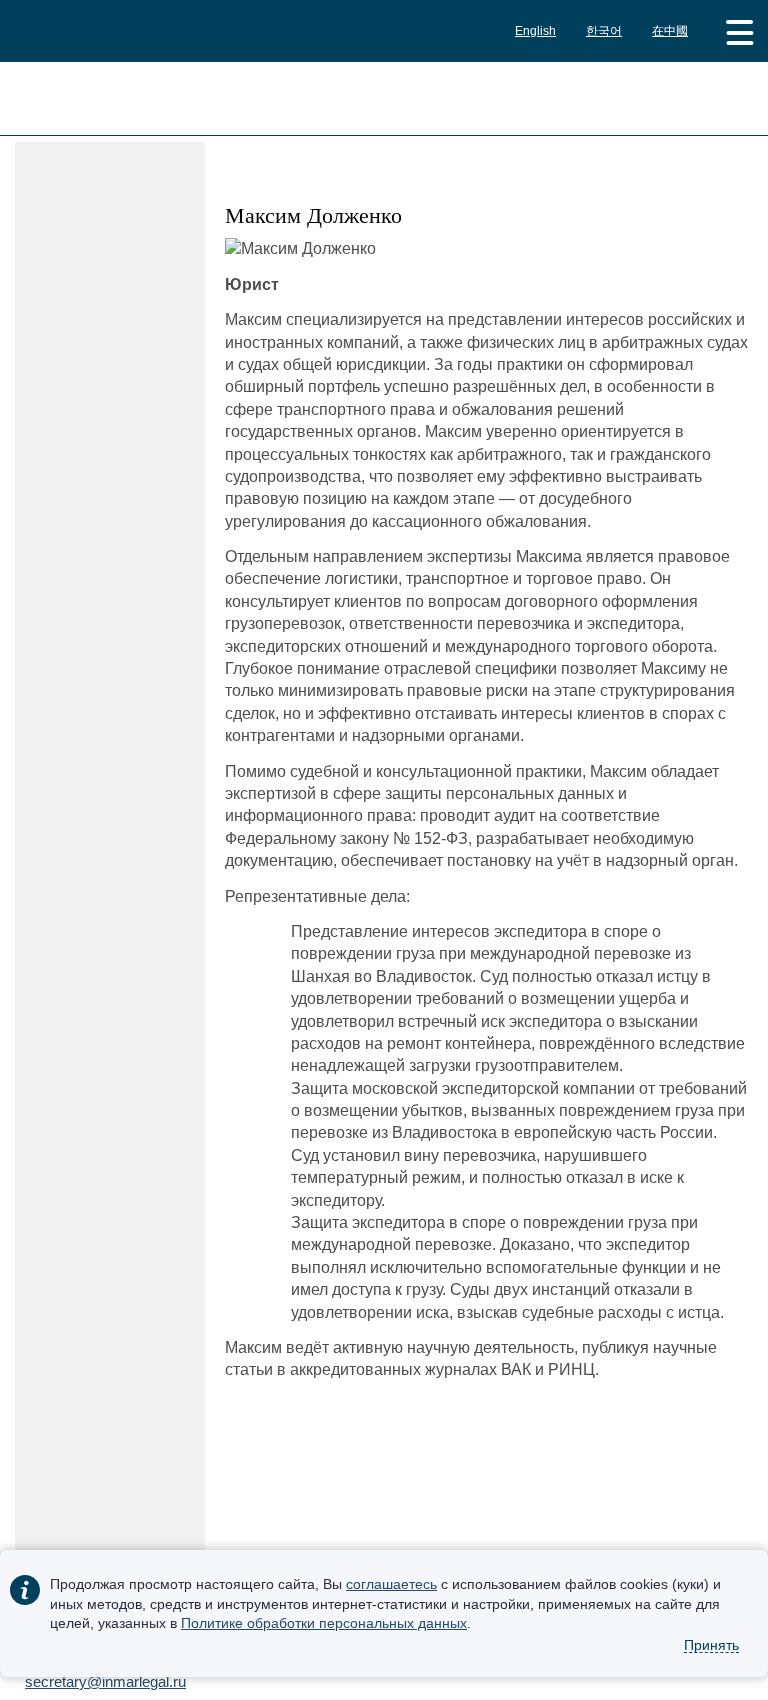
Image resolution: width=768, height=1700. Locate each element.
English (535, 31)
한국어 (604, 31)
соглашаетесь (391, 1584)
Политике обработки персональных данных (324, 1623)
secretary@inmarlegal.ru (105, 1681)
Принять (711, 1645)
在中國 (670, 31)
